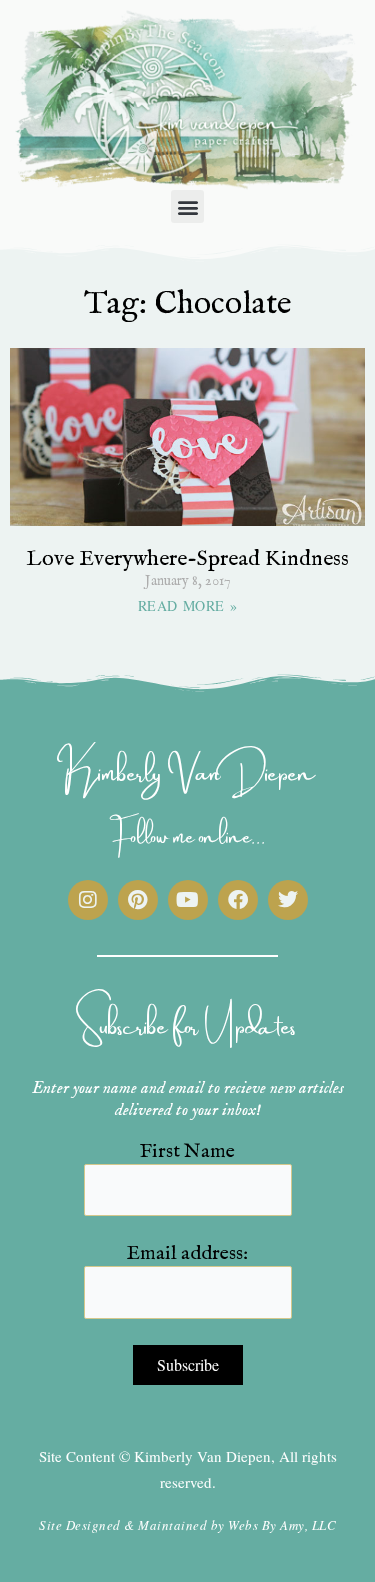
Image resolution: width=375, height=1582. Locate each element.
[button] (187, 206)
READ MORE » (187, 605)
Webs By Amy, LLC (282, 1525)
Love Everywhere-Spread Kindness (187, 559)
